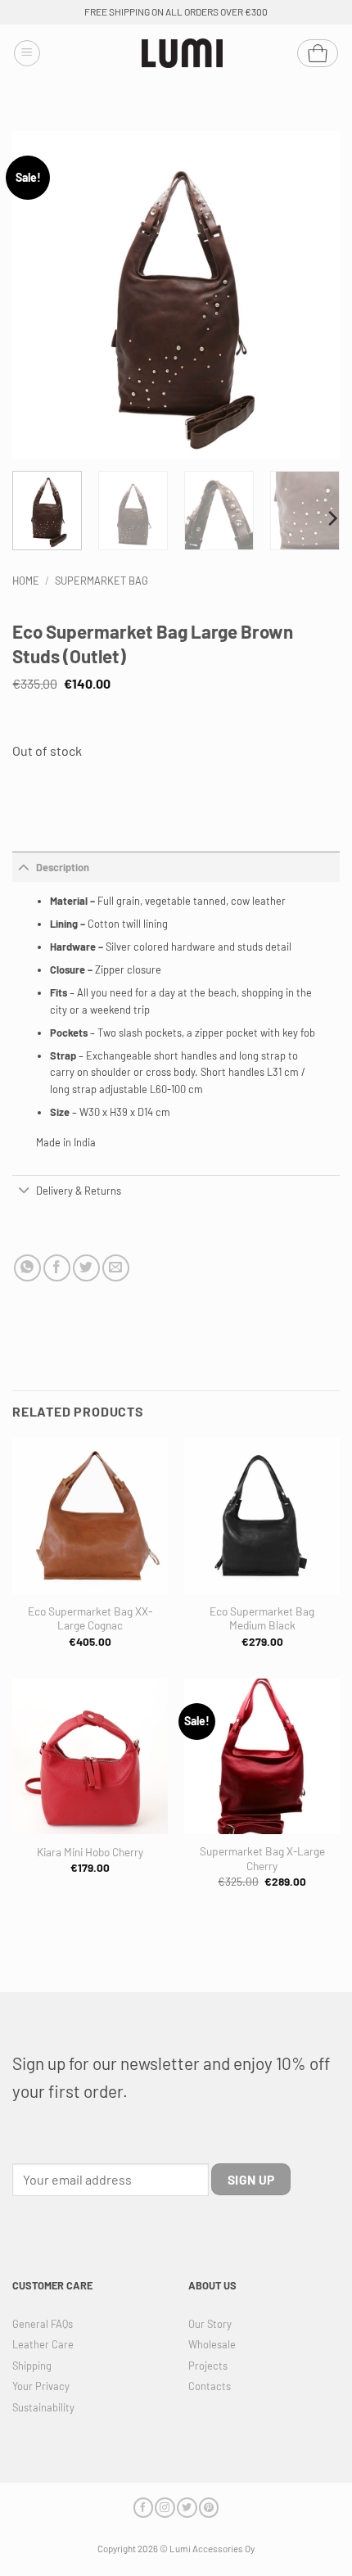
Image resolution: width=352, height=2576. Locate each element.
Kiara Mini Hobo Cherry (90, 1852)
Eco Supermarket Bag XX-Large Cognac (90, 1618)
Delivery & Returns (79, 1191)
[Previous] (39, 295)
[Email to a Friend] (116, 1268)
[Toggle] (24, 867)
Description (63, 867)
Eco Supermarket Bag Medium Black (262, 1618)
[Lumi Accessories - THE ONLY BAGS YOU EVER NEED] (183, 54)
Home (26, 581)
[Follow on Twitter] (187, 2508)
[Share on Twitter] (86, 1268)
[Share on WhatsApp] (27, 1268)
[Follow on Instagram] (165, 2508)
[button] (27, 53)
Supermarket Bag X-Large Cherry (262, 1858)
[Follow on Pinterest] (209, 2508)
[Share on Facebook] (57, 1268)
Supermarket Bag (102, 581)
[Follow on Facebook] (143, 2508)
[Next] (313, 295)
